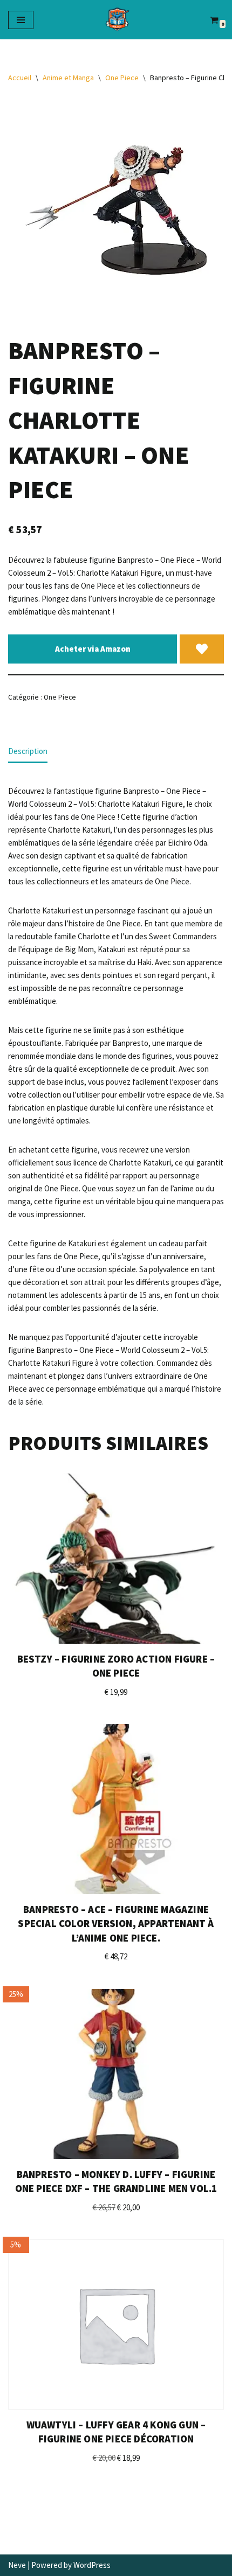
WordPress (92, 2565)
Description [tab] (28, 751)
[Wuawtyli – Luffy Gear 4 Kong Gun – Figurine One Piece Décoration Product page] (116, 2324)
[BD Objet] (116, 20)
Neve (17, 2565)
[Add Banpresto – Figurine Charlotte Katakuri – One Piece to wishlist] (202, 649)
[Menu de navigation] (21, 20)
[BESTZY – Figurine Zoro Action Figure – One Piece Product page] (116, 1559)
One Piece (122, 78)
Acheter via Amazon (93, 649)
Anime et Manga (68, 78)
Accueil (20, 78)
